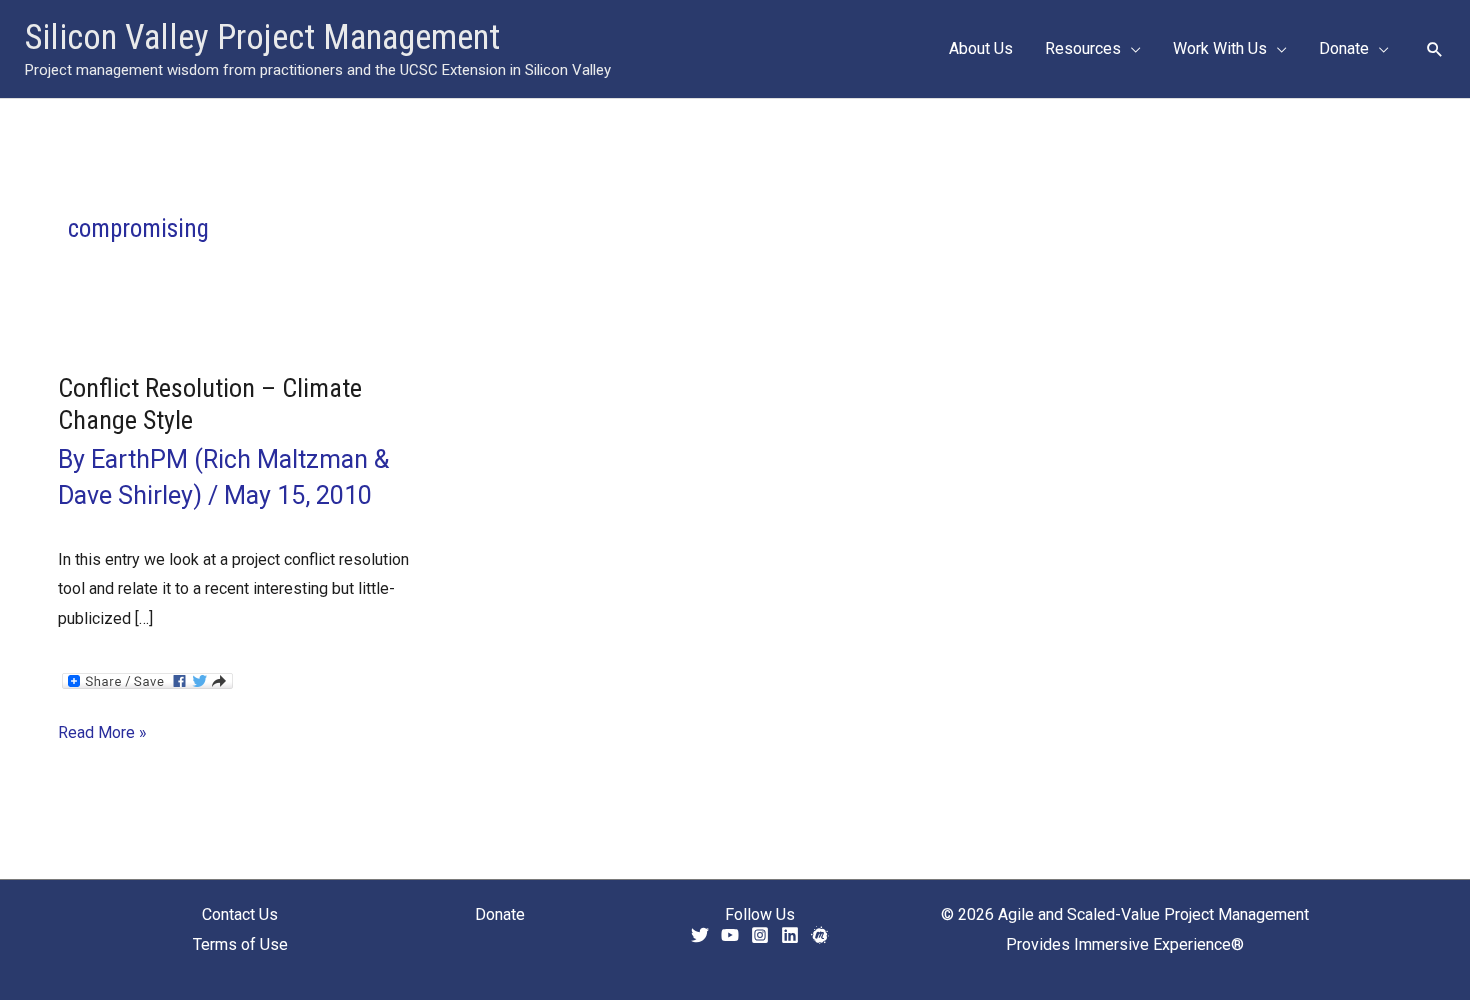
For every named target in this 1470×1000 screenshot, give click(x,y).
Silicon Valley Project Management (262, 37)
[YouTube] (730, 935)
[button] (1131, 49)
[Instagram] (760, 935)
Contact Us (240, 914)
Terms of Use (240, 944)
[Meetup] (820, 935)
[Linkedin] (790, 935)
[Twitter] (700, 935)
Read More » (102, 735)
